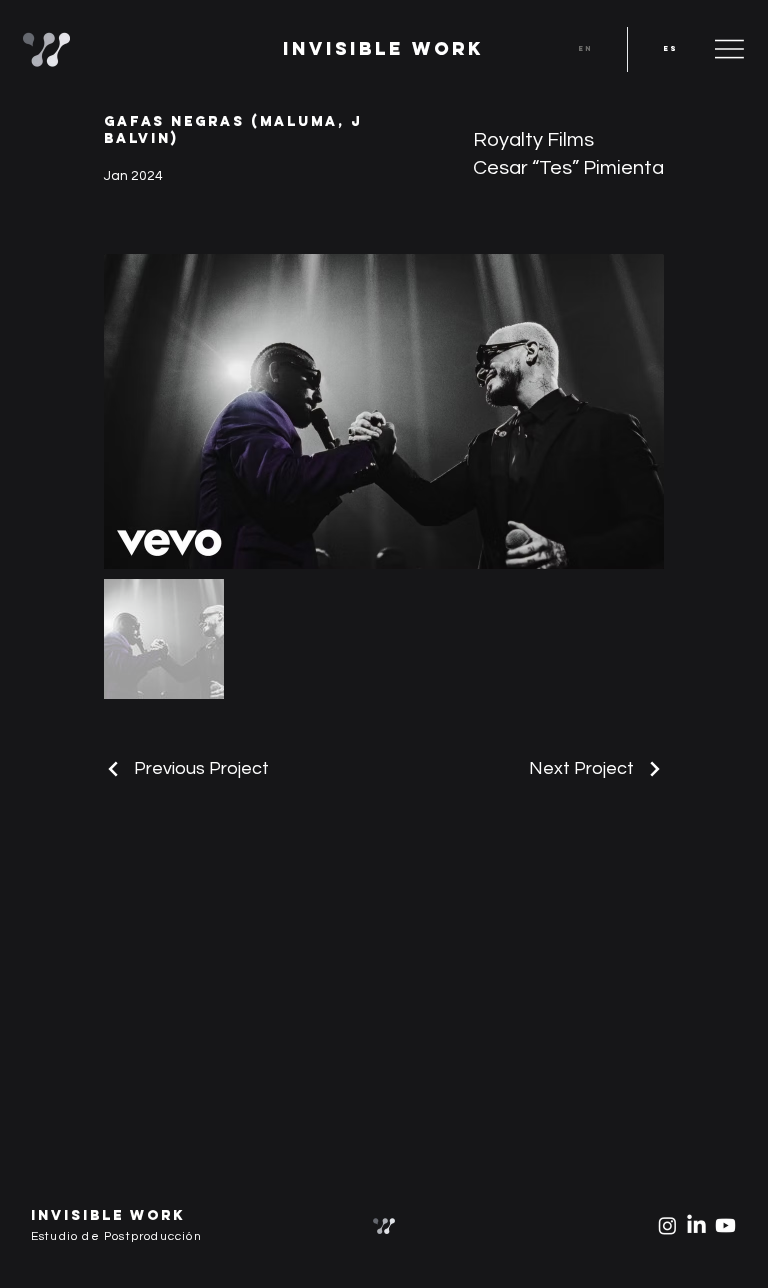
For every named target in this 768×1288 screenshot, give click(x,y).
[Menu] (730, 49)
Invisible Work (383, 48)
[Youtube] (725, 1225)
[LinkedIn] (696, 1225)
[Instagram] (667, 1225)
